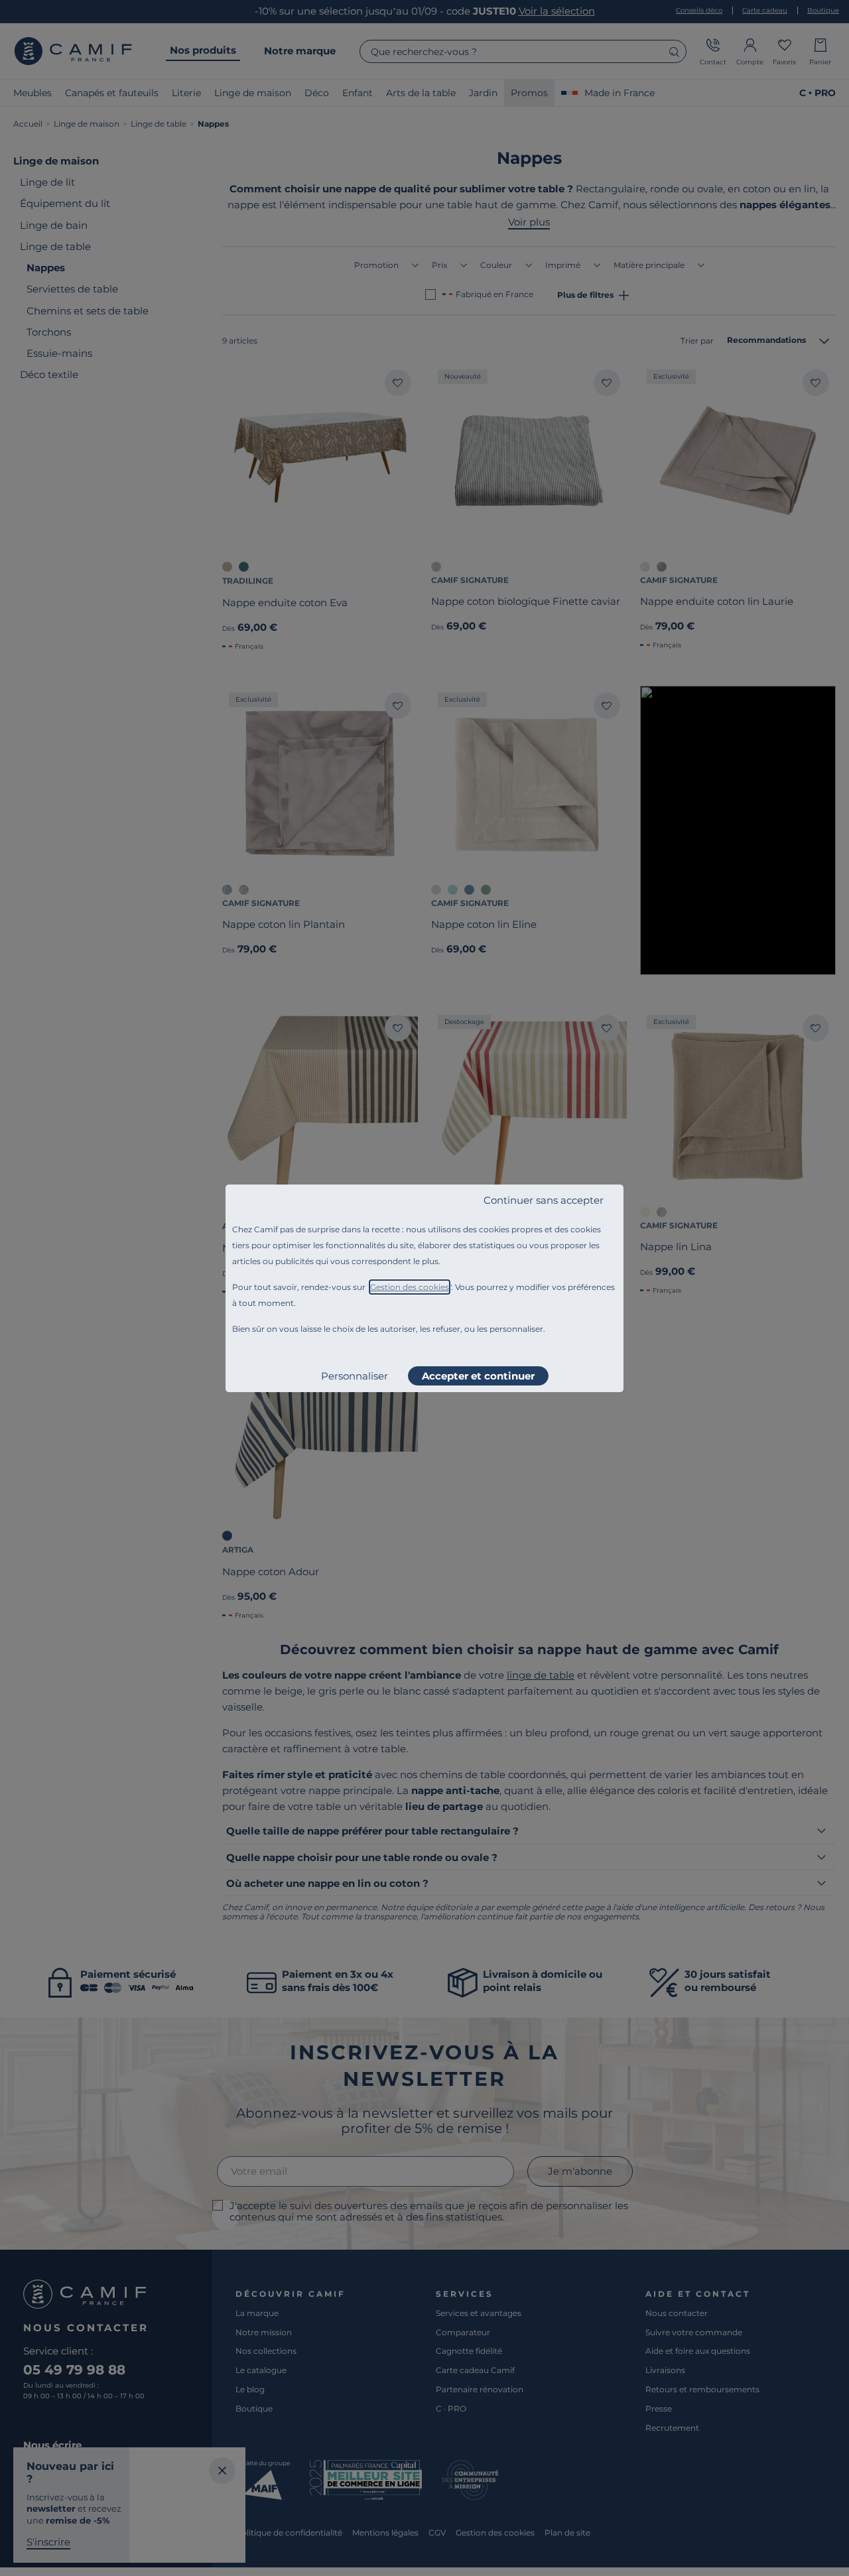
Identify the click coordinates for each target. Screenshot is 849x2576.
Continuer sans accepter (544, 1200)
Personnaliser (355, 1376)
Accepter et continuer (478, 1376)
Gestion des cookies (410, 1287)
